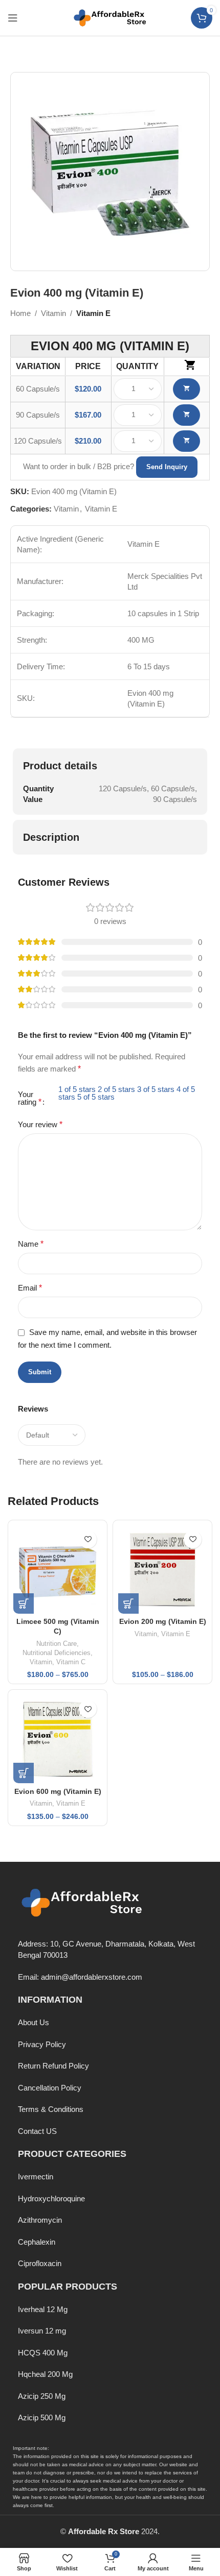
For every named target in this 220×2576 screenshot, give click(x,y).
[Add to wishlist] (88, 1539)
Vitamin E (93, 313)
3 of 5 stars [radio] (156, 1089)
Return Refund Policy (53, 2066)
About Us (34, 2022)
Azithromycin (40, 2220)
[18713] (186, 389)
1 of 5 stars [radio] (77, 1089)
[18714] (186, 415)
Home (20, 313)
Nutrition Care (57, 1644)
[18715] (186, 441)
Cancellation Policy (50, 2088)
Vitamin (53, 313)
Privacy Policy (42, 2044)
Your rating (30, 1098)
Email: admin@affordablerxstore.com (80, 1977)
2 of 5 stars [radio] (116, 1089)
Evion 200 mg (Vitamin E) (163, 1622)
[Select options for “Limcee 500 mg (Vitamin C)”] (24, 1603)
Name (31, 1244)
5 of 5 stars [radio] (96, 1097)
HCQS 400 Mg (43, 2353)
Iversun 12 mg (42, 2331)
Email (30, 1288)
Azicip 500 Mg (42, 2417)
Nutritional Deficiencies (57, 1653)
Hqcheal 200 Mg (45, 2374)
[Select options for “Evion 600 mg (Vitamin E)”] (24, 1773)
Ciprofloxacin (40, 2263)
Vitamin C (71, 1662)
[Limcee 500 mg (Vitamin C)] (58, 1570)
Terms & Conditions (51, 2109)
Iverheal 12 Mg (43, 2309)
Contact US (37, 2131)
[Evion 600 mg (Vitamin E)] (58, 1739)
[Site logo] (110, 17)
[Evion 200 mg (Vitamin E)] (162, 1570)
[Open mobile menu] (13, 18)
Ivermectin (36, 2177)
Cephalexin (37, 2242)
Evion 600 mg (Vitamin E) (58, 1792)
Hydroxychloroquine (51, 2198)
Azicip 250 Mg (42, 2396)
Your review (40, 1124)
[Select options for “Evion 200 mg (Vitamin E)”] (128, 1603)
